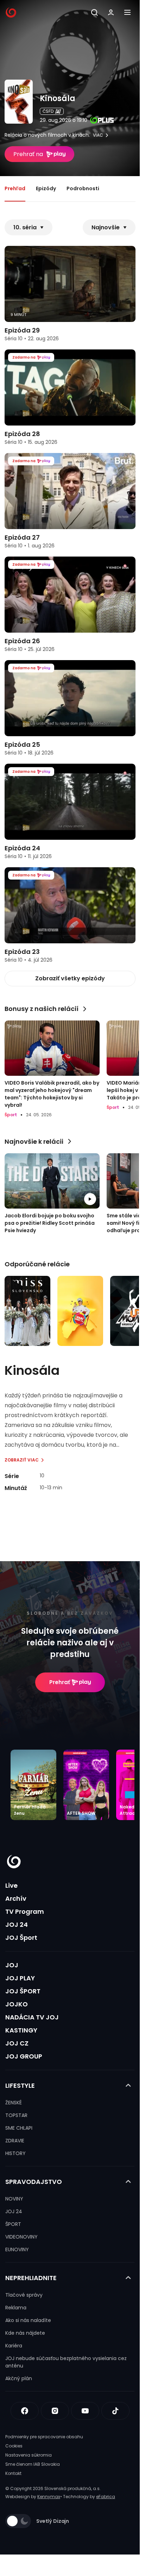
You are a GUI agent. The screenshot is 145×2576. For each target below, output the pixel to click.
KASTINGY (21, 2030)
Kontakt (13, 2473)
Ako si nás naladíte (28, 2320)
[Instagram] (55, 2411)
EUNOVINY (17, 2249)
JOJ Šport (21, 1938)
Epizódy (46, 188)
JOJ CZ (17, 2043)
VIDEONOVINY (21, 2237)
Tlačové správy (24, 2295)
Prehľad (15, 188)
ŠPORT (13, 2224)
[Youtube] (85, 2411)
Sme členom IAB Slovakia (33, 2464)
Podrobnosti (83, 188)
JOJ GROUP (24, 2056)
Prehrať (60, 1682)
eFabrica (106, 2497)
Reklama (16, 2308)
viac (98, 135)
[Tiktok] (115, 2411)
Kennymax (49, 2497)
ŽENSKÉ (14, 2103)
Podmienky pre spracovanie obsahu (44, 2437)
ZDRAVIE (15, 2141)
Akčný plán (19, 2378)
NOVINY (14, 2199)
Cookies (14, 2446)
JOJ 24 (17, 1925)
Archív (16, 1898)
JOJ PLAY (20, 1978)
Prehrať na (28, 154)
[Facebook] (25, 2411)
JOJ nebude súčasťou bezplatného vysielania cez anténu (66, 2362)
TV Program (25, 1911)
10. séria (25, 227)
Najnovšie (106, 227)
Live (11, 1885)
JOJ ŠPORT (23, 1991)
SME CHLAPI (19, 2128)
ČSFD (48, 111)
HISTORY (15, 2153)
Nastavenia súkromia (29, 2455)
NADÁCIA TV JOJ (32, 2017)
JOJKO (17, 2004)
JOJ (12, 1965)
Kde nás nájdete (25, 2333)
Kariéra (14, 2346)
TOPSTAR (16, 2115)
